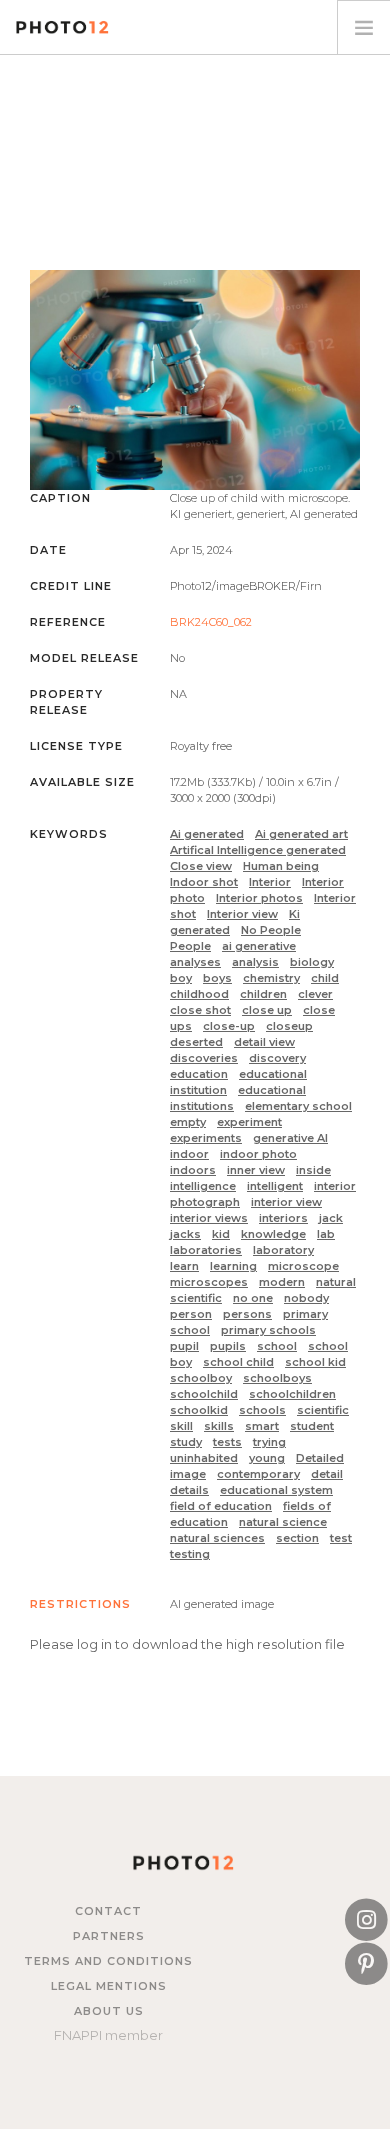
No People (271, 930)
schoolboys (277, 1378)
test (341, 1538)
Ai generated (207, 834)
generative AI (290, 1138)
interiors (283, 1218)
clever (315, 994)
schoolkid (199, 1410)
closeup (289, 1026)
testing (190, 1554)
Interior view (242, 914)
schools (262, 1410)
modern (282, 1282)
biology (312, 962)
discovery (277, 1058)
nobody (306, 1298)
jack (331, 1218)
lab (326, 1234)
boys (217, 978)
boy (181, 978)
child (325, 978)
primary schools (268, 1330)
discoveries (204, 1058)
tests (227, 1442)
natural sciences (217, 1538)
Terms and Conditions (108, 1961)
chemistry (271, 978)
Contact (108, 1911)
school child (238, 1362)
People (190, 946)
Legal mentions (109, 1986)
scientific (323, 1410)
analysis (255, 962)
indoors (193, 1170)
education (199, 1074)
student (312, 1426)
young (267, 1458)
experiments (206, 1138)
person (191, 1314)
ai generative (259, 946)
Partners (109, 1936)
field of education (221, 1506)
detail (327, 1474)
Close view (201, 866)
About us (109, 2011)
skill (181, 1426)
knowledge (273, 1234)
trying (269, 1442)
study (186, 1442)
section (297, 1538)
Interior (270, 882)
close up (267, 1010)
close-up (229, 1026)
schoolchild (204, 1394)
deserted (196, 1042)
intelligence (203, 1186)
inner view (256, 1170)
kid (221, 1234)
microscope (303, 1266)
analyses (195, 962)
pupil (184, 1346)
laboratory (283, 1250)
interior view (286, 1202)
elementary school (298, 1106)
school (277, 1346)
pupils (228, 1346)
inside (313, 1170)
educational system (276, 1490)
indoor (189, 1154)
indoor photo (258, 1154)
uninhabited (204, 1458)
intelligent (275, 1186)
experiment (249, 1122)
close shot (200, 1010)
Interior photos (259, 898)
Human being (281, 866)
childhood (199, 994)
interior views (209, 1218)
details (189, 1490)
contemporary (258, 1474)
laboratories (206, 1250)
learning (233, 1266)
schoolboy (201, 1378)
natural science (283, 1522)
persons (247, 1314)
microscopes (209, 1282)
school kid (315, 1362)
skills (219, 1426)
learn (184, 1266)
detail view (264, 1042)
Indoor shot (204, 882)
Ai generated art (301, 834)
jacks (185, 1234)
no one (253, 1298)
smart (262, 1426)
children (263, 994)
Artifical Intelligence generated (258, 850)
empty (188, 1122)
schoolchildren (292, 1394)
